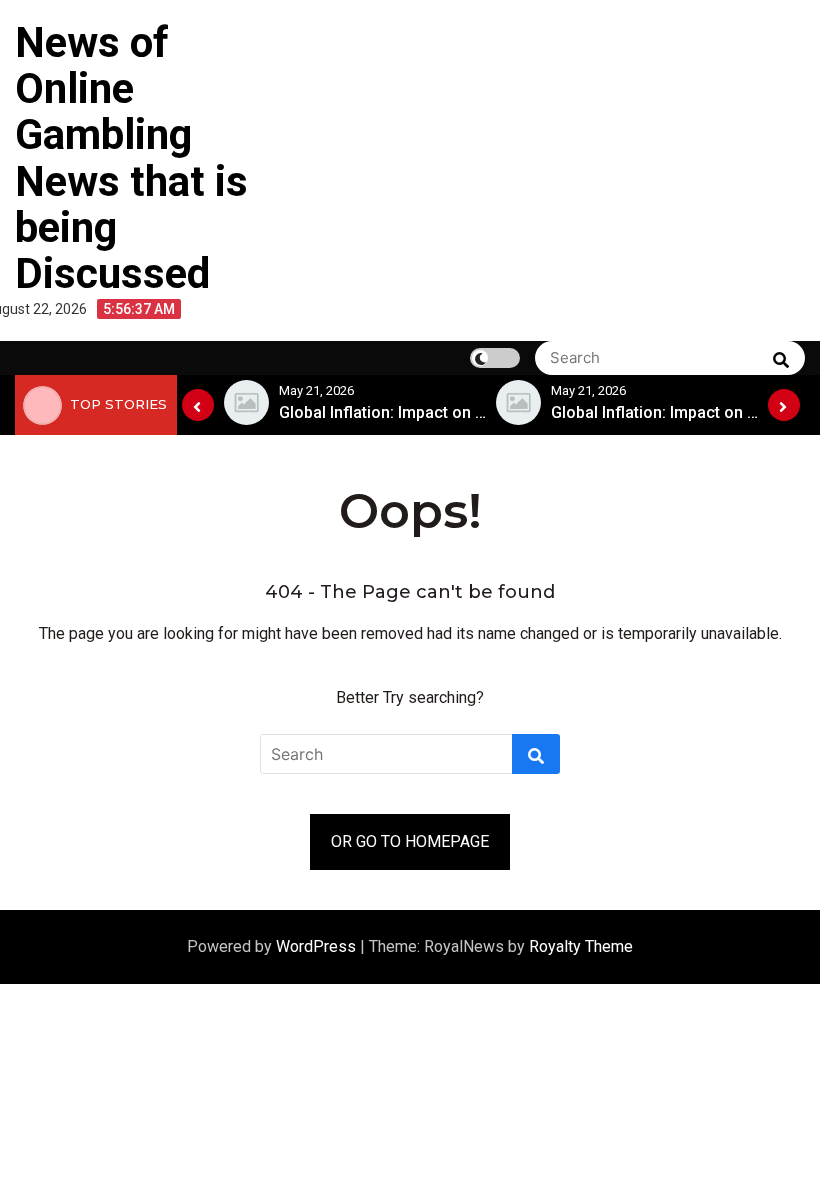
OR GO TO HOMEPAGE (410, 841)
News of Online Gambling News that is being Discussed (131, 158)
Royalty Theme (581, 946)
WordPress (318, 946)
